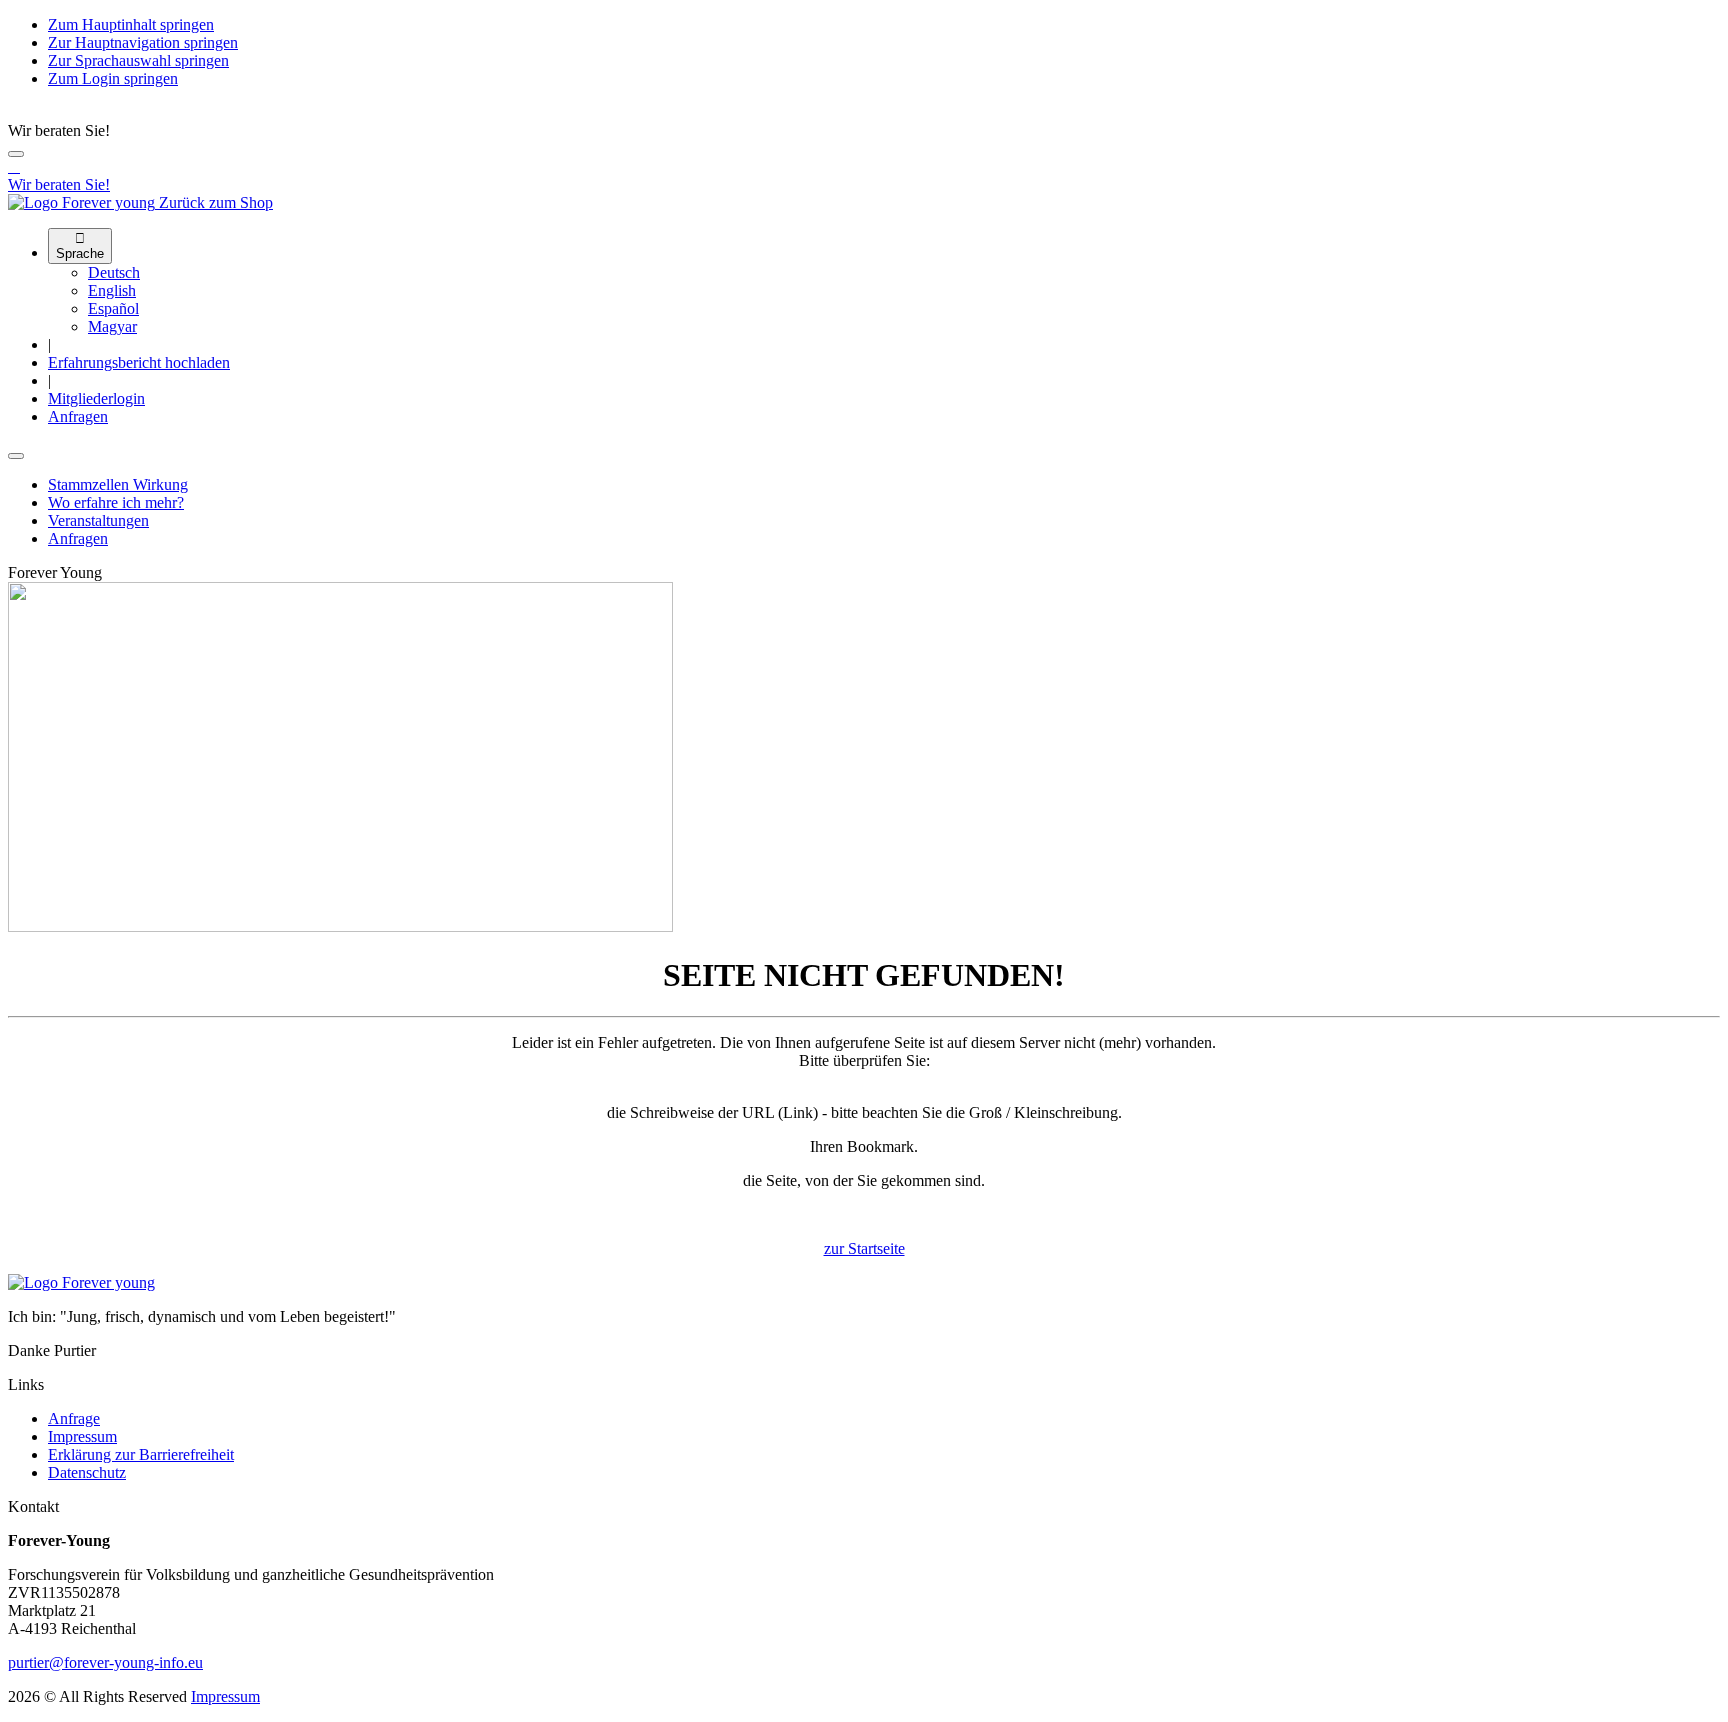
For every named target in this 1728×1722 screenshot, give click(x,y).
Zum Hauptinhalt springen (131, 24)
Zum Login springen (113, 78)
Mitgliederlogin (96, 398)
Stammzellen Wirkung (118, 484)
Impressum (82, 1436)
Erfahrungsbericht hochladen (139, 362)
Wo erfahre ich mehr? (116, 502)
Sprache (80, 246)
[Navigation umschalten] (16, 456)
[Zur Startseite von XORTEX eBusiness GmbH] (81, 1282)
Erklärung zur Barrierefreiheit (141, 1454)
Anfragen (78, 416)
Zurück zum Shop (216, 202)
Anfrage (74, 1418)
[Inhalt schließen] (16, 154)
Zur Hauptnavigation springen (143, 42)
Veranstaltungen (98, 520)
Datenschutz (87, 1472)
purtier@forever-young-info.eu (105, 1662)
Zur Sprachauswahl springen (138, 60)
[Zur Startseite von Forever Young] (83, 202)
